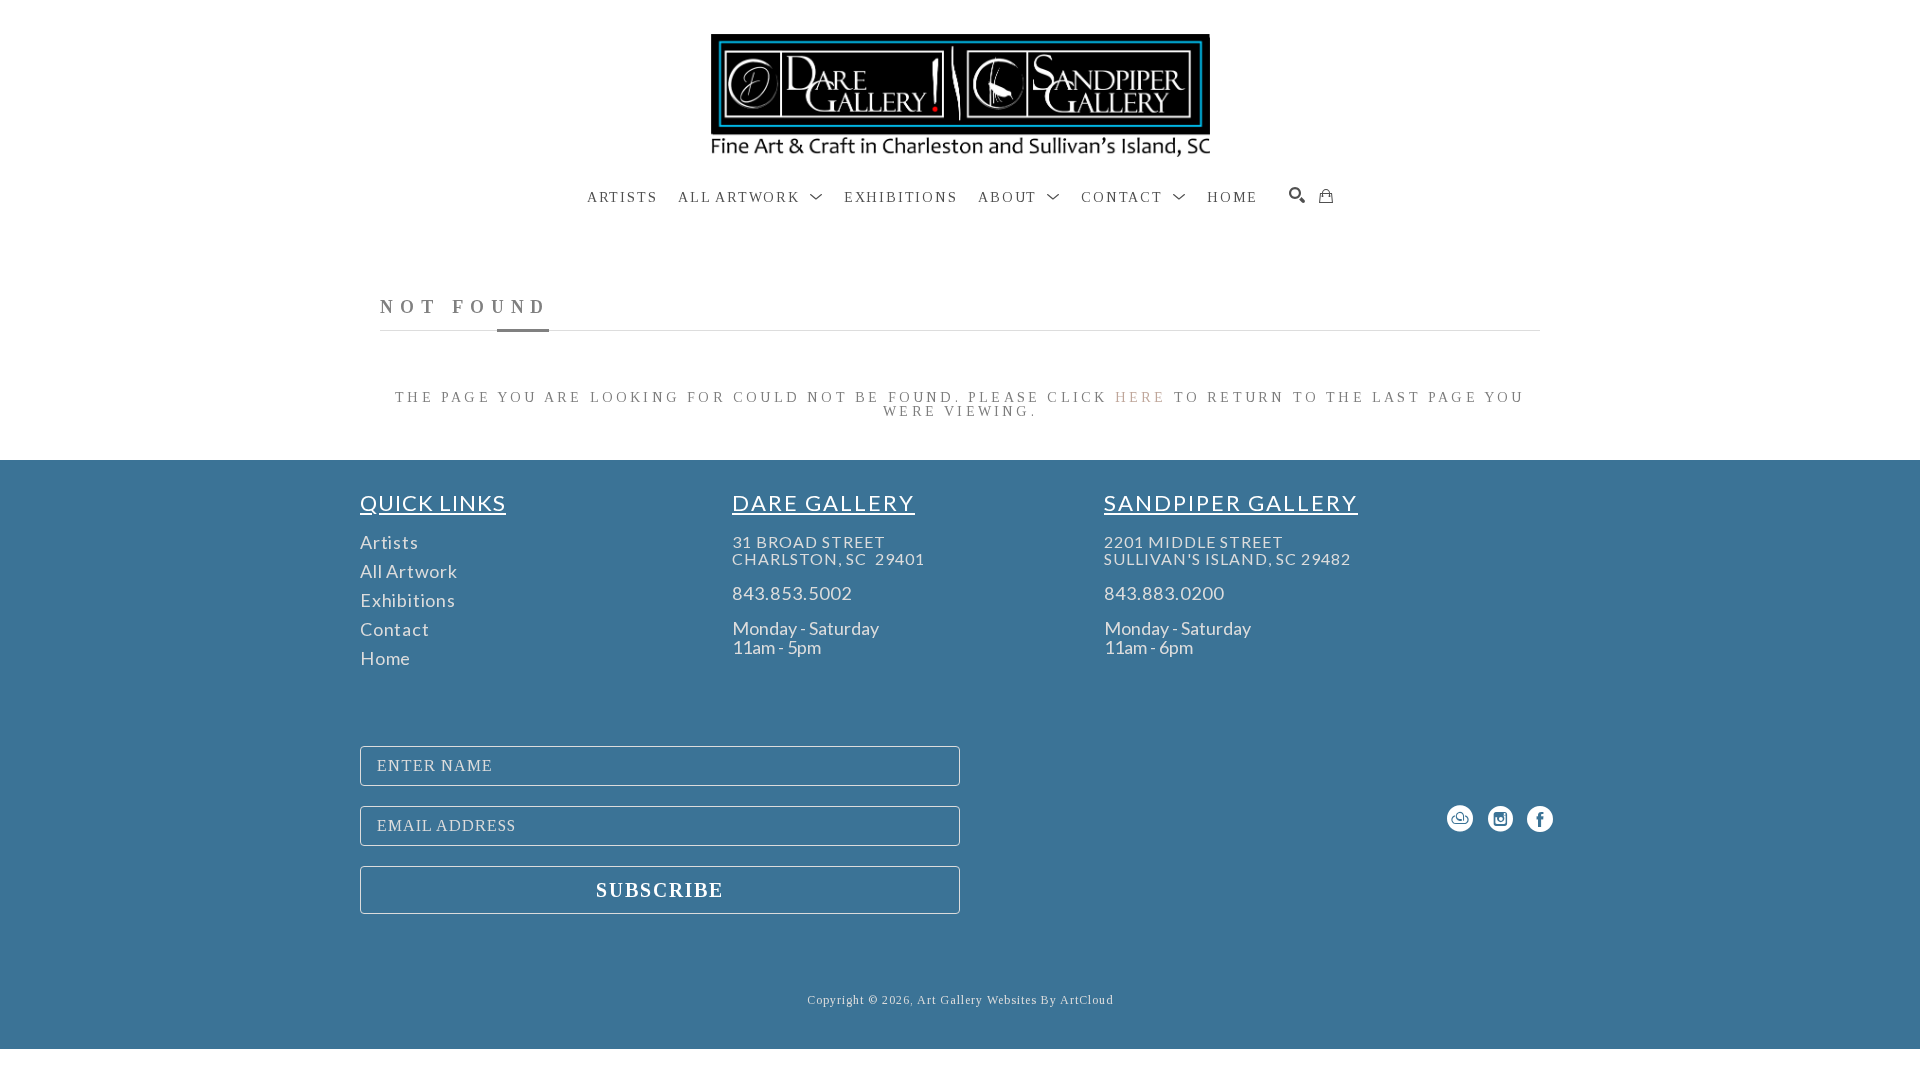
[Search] (1297, 195)
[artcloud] (1460, 819)
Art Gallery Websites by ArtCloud (1015, 1000)
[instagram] (1500, 819)
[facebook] (1540, 819)
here (1141, 397)
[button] (750, 198)
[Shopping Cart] (1326, 196)
